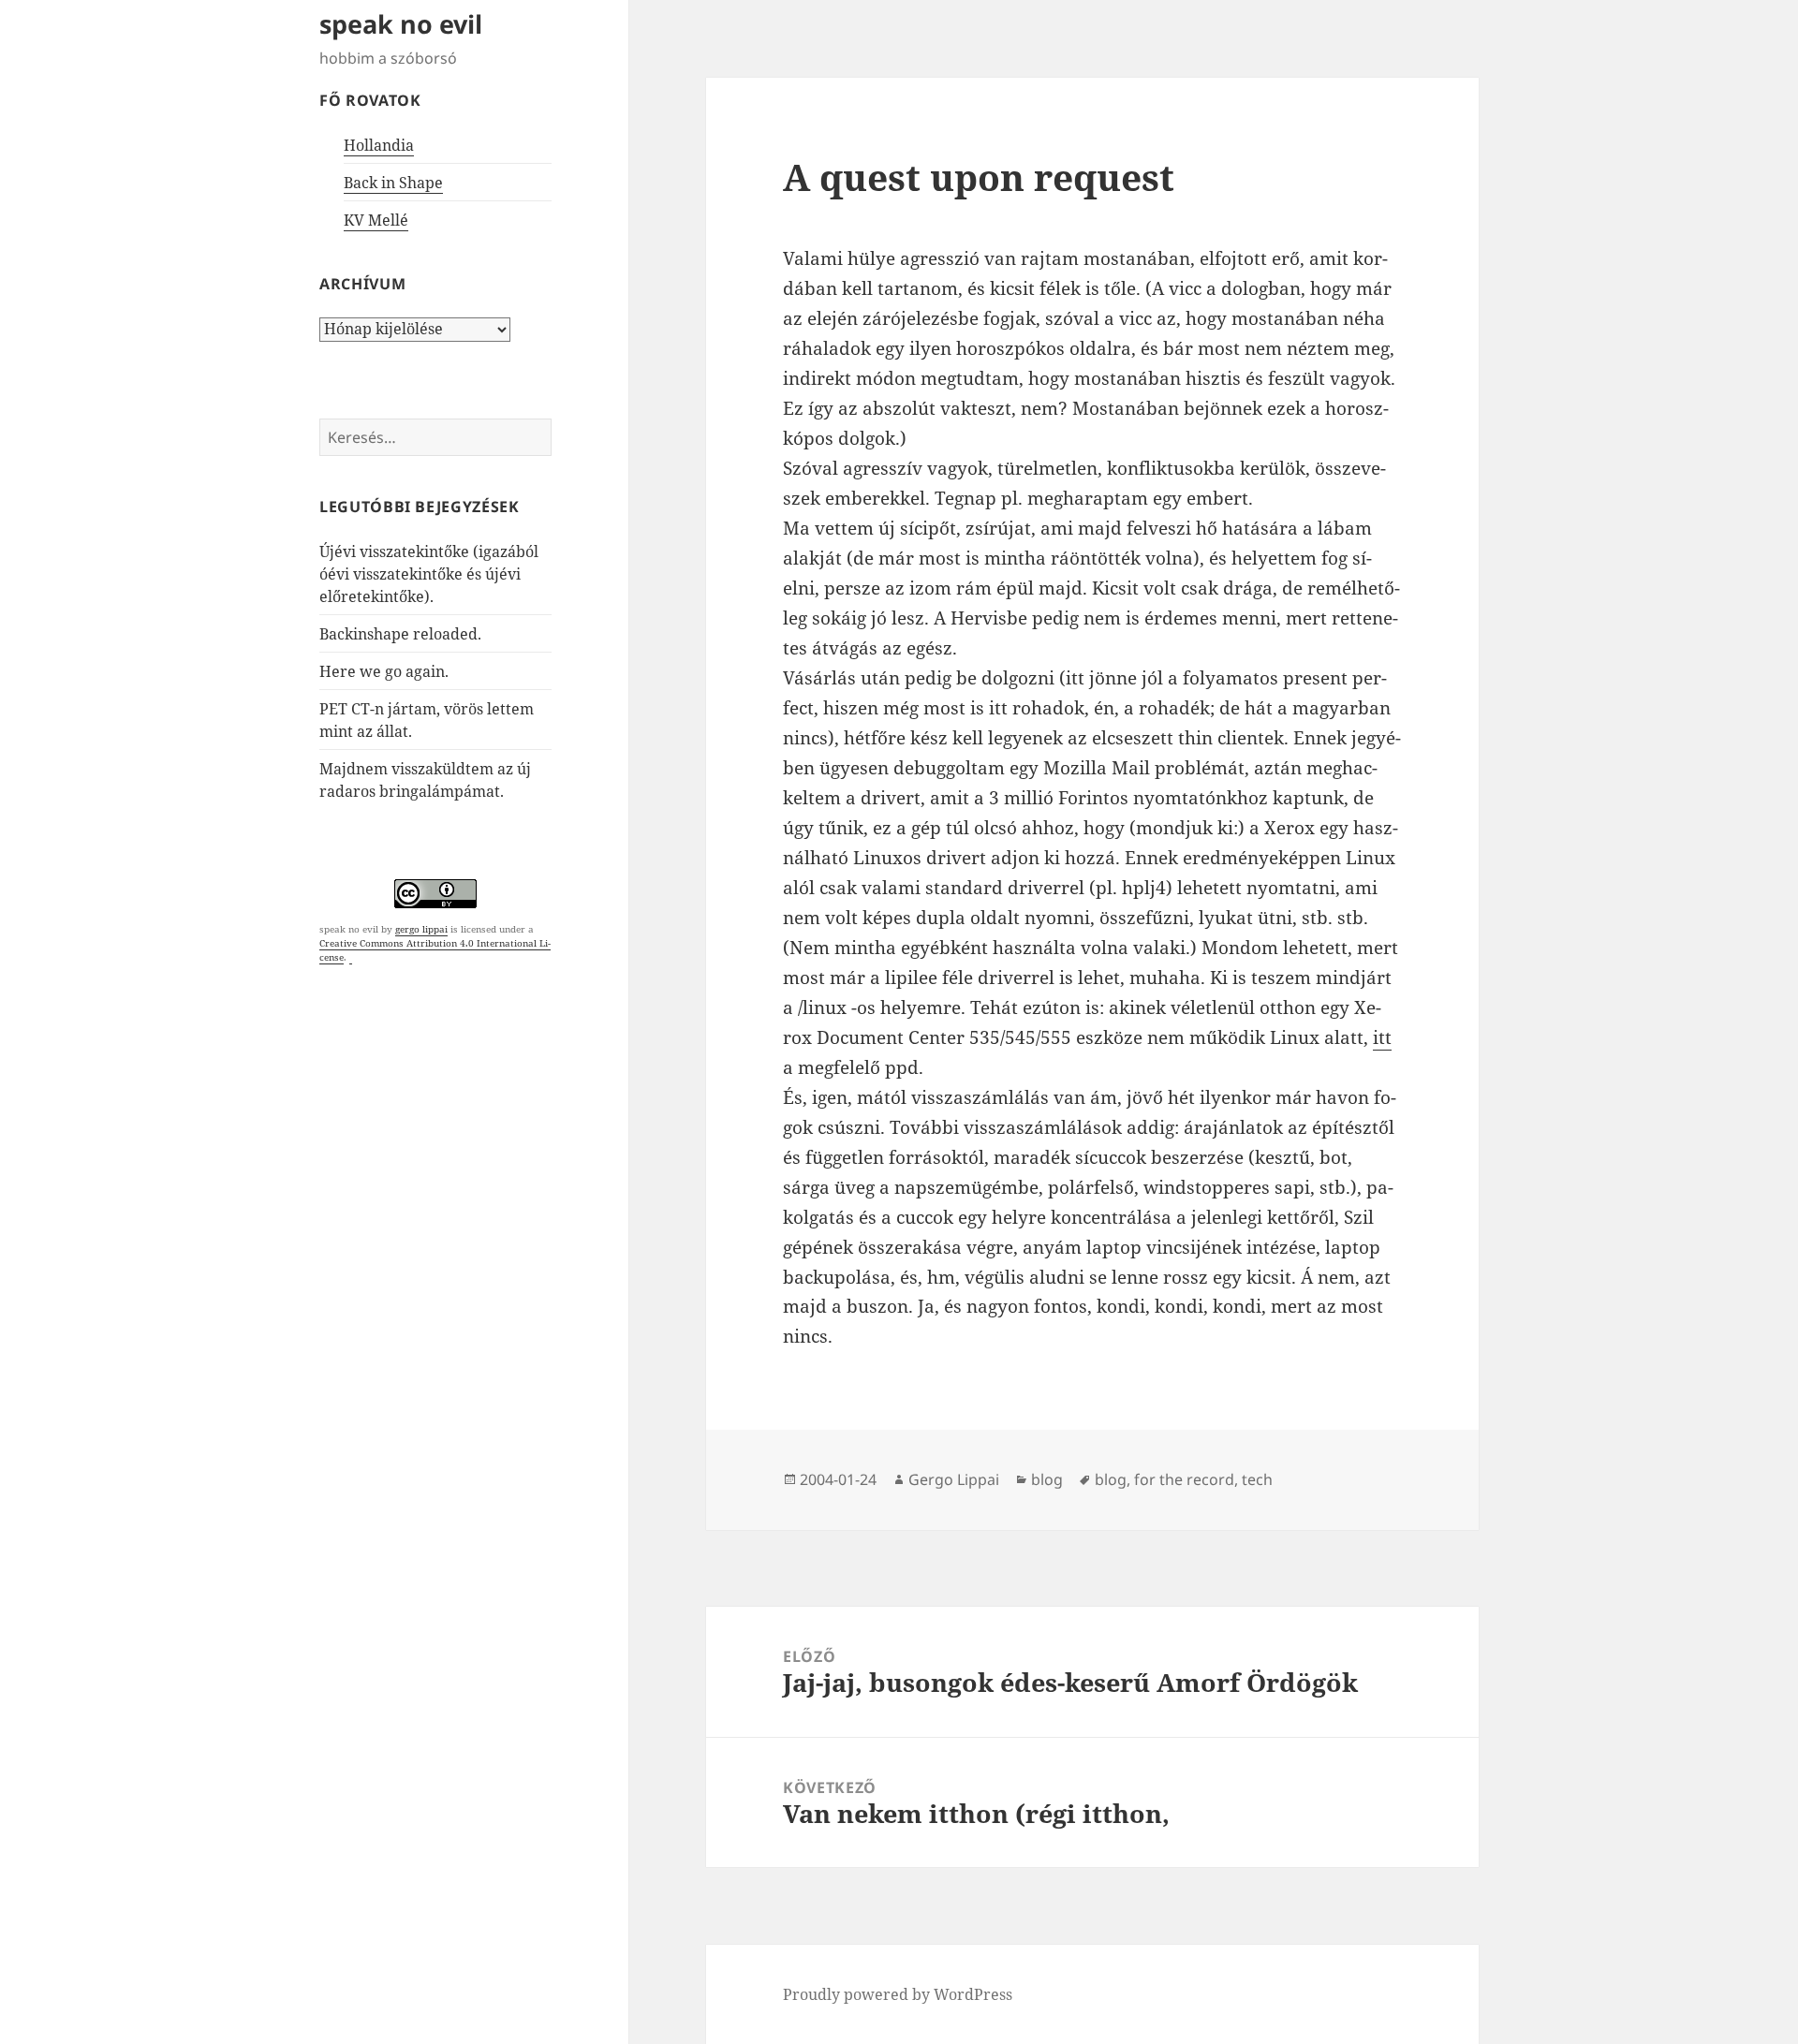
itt (1382, 1037)
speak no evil (401, 24)
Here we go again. (384, 671)
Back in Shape (393, 183)
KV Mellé (376, 220)
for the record (1184, 1479)
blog (1047, 1479)
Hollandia (379, 145)
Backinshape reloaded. (400, 634)
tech (1257, 1479)
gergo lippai (421, 929)
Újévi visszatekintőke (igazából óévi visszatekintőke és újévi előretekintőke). (429, 574)
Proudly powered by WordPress (898, 1994)
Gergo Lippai (954, 1479)
